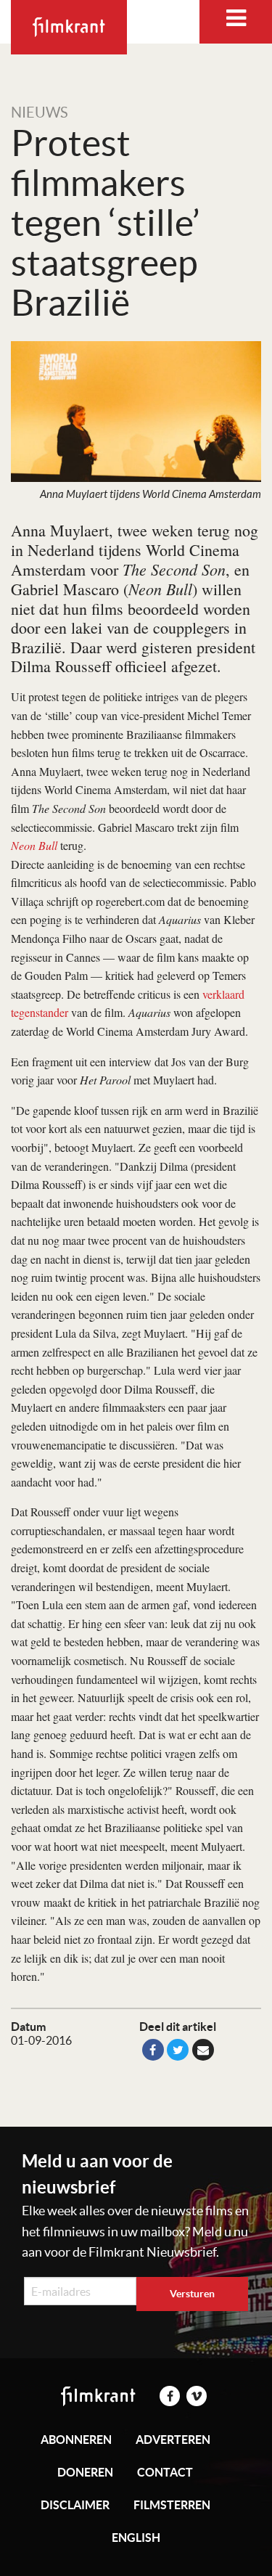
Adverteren (173, 2440)
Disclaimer (75, 2505)
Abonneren (76, 2440)
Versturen (192, 2294)
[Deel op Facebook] (153, 2050)
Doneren (85, 2472)
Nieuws (40, 113)
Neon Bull (34, 845)
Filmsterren (172, 2505)
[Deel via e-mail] (203, 2050)
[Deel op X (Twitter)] (178, 2050)
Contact (165, 2472)
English (136, 2538)
